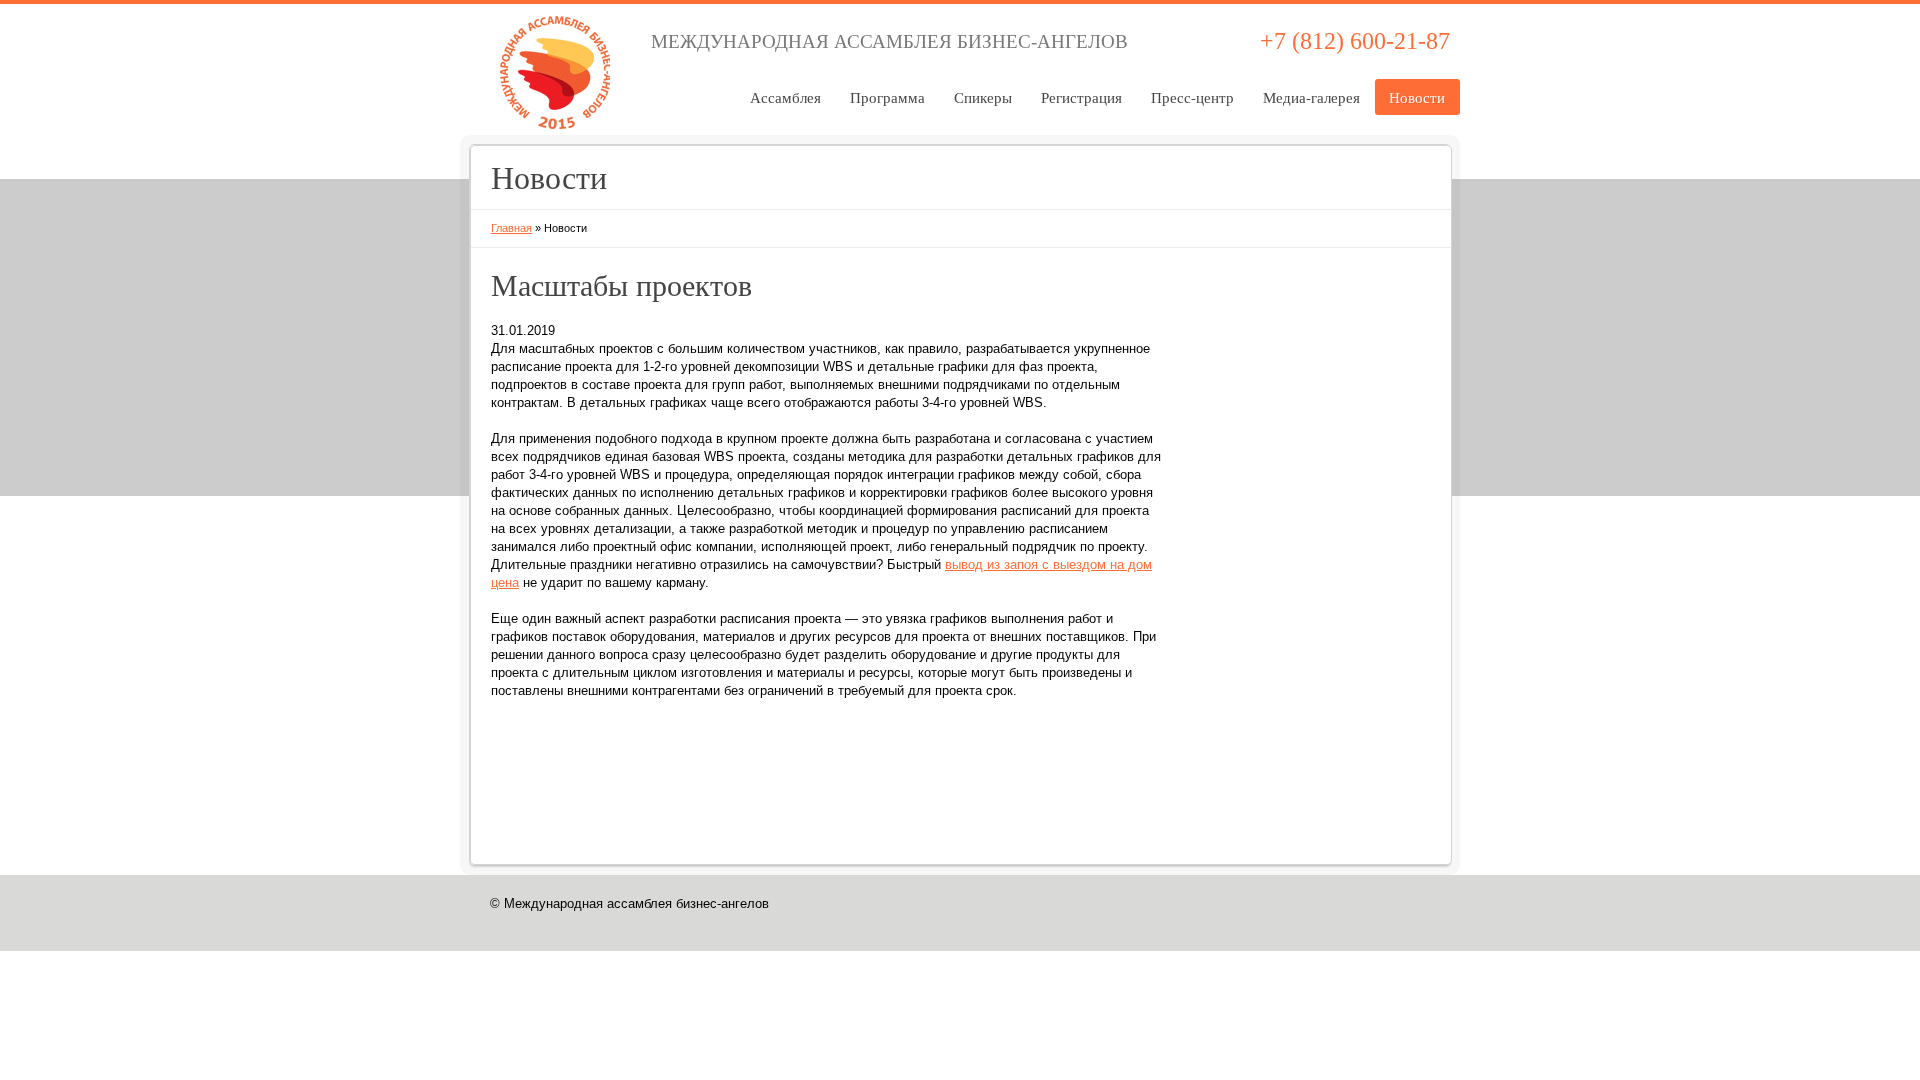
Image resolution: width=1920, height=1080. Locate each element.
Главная (511, 228)
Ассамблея (785, 97)
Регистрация (1081, 97)
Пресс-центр (1192, 97)
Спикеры (983, 97)
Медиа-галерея (1311, 97)
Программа (887, 97)
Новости (1417, 97)
